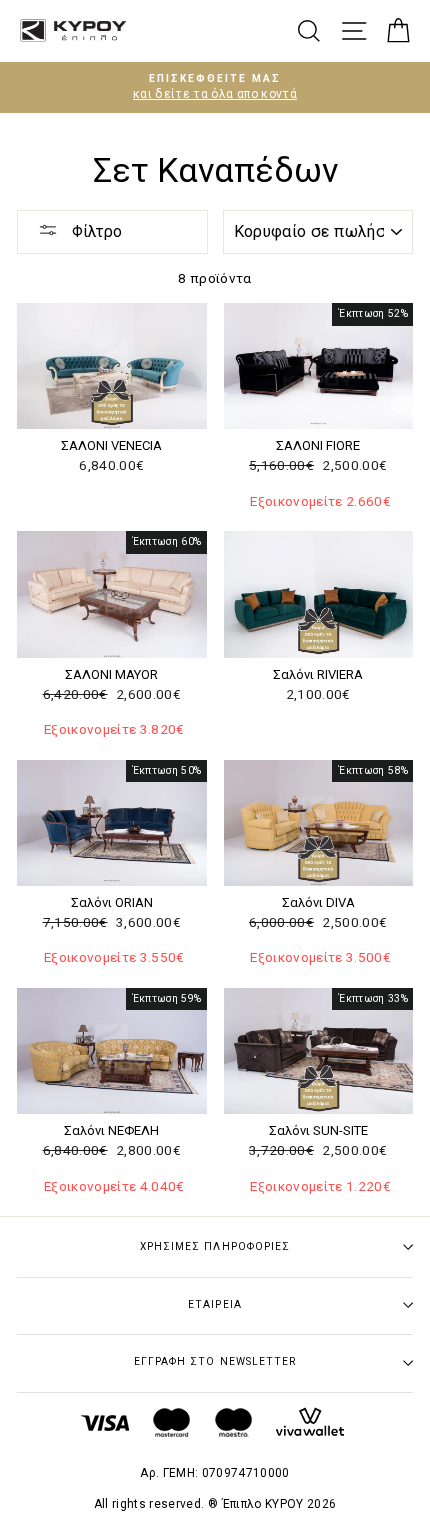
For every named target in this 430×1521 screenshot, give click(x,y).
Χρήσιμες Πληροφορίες (214, 1246)
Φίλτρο (95, 231)
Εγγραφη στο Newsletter (214, 1361)
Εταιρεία (214, 1304)
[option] (215, 87)
